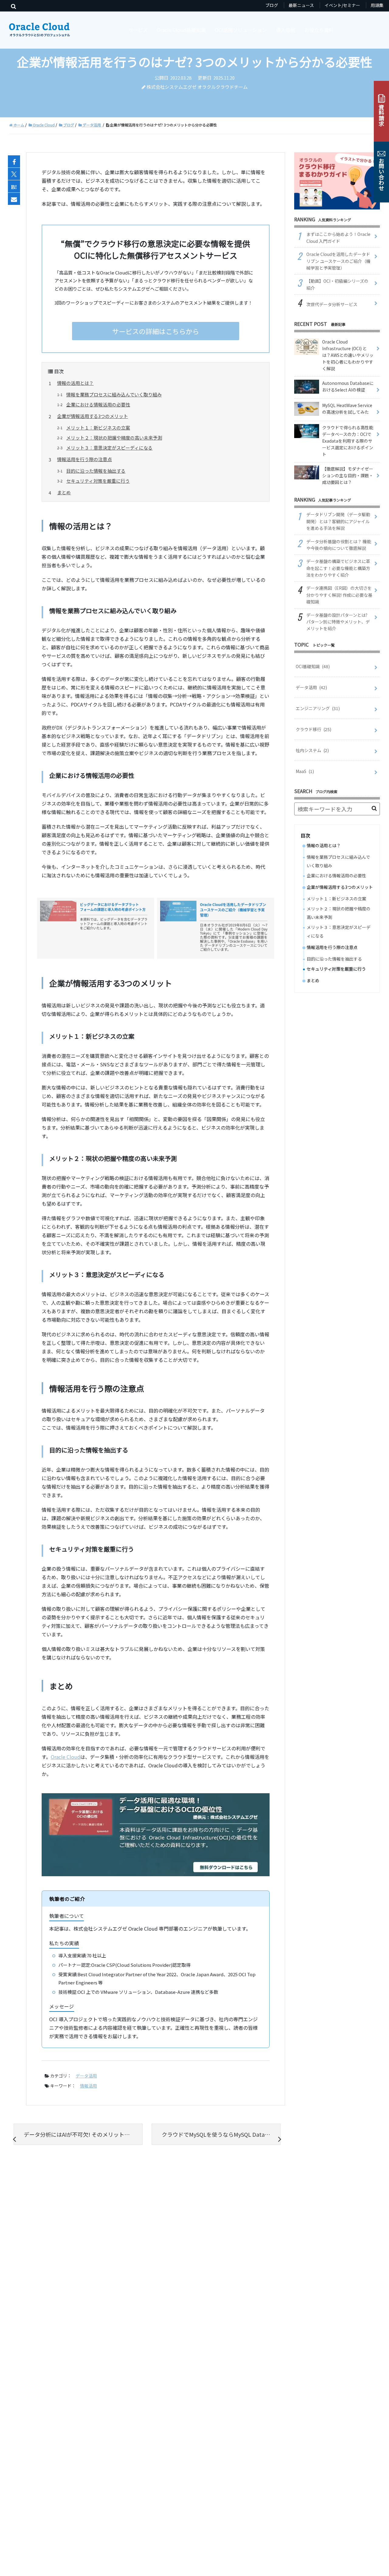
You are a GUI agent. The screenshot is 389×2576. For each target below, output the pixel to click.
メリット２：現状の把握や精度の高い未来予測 (114, 438)
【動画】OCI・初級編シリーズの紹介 (337, 284)
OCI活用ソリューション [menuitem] (241, 30)
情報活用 (88, 2086)
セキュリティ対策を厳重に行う (98, 481)
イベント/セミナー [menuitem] (342, 5)
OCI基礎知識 (313, 666)
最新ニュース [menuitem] (301, 5)
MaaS (305, 771)
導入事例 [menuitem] (286, 30)
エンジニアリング (318, 708)
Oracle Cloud (65, 1757)
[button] (374, 808)
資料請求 (381, 115)
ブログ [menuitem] (272, 5)
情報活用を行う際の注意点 (84, 459)
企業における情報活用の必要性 (98, 404)
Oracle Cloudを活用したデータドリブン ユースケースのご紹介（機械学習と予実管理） (338, 261)
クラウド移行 (313, 729)
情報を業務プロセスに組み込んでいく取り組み (114, 394)
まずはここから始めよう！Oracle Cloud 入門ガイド (338, 237)
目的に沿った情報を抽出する (96, 471)
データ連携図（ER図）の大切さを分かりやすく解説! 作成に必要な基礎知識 (339, 595)
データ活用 (86, 2076)
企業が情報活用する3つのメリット (93, 416)
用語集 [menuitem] (377, 5)
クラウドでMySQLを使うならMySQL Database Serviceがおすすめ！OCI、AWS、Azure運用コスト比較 (221, 2134)
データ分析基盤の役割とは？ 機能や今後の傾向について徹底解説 (339, 545)
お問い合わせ (381, 174)
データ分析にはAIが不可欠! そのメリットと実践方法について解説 (83, 2134)
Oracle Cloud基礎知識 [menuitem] (181, 30)
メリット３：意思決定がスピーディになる (109, 448)
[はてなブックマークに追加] (14, 187)
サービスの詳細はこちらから (156, 331)
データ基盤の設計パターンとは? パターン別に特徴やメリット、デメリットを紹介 (338, 622)
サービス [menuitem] (138, 30)
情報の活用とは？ (75, 383)
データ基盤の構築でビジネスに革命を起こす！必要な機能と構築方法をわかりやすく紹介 (338, 568)
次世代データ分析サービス (332, 304)
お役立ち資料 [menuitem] (319, 30)
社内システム (312, 750)
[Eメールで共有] (14, 199)
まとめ (64, 492)
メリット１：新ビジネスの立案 (98, 428)
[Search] (14, 6)
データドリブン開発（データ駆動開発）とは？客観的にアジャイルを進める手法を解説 (338, 521)
